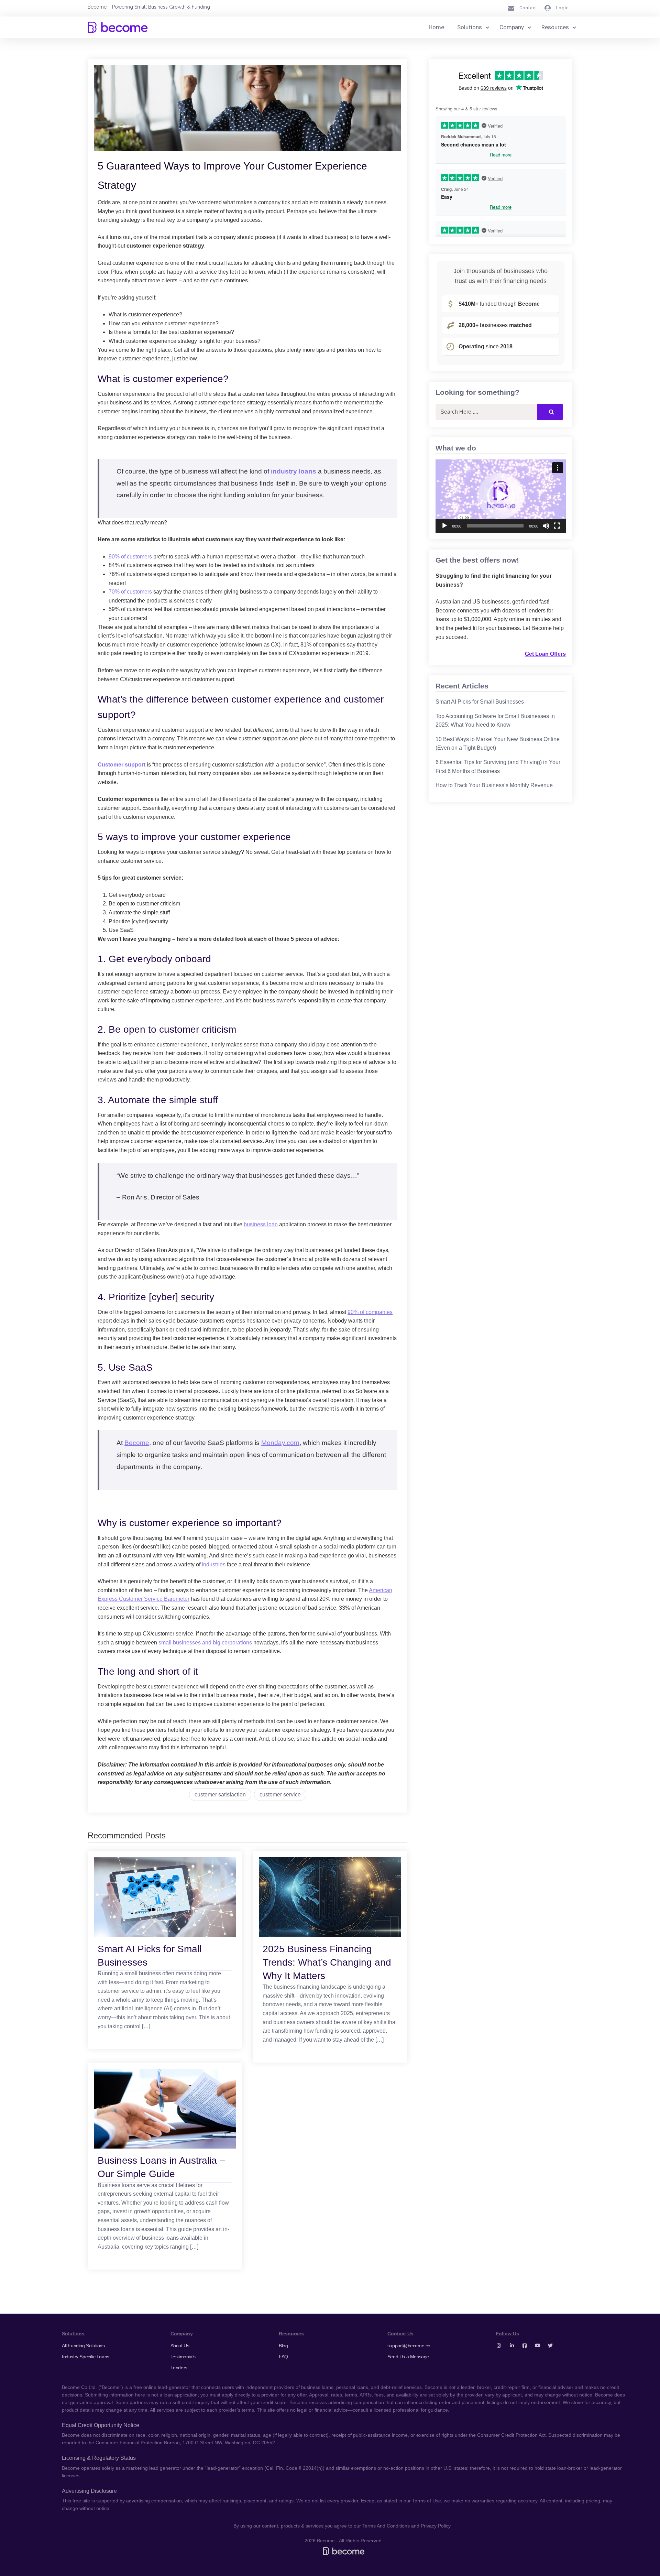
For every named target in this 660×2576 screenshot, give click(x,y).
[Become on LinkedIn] (512, 2346)
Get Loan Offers (545, 654)
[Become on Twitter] (550, 2346)
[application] (501, 496)
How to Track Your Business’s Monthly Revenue (494, 785)
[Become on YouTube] (538, 2346)
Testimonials (183, 2357)
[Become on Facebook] (525, 2346)
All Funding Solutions (83, 2346)
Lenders (179, 2368)
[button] (501, 496)
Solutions (470, 27)
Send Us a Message (408, 2357)
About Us (180, 2346)
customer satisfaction (220, 1795)
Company (512, 27)
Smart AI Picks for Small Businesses (480, 702)
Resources (555, 27)
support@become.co (409, 2346)
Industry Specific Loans (86, 2357)
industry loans (294, 471)
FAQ (283, 2357)
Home (436, 27)
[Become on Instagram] (499, 2346)
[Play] (444, 526)
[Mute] (546, 526)
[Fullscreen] (557, 526)
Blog (283, 2346)
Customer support (122, 765)
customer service (280, 1795)
